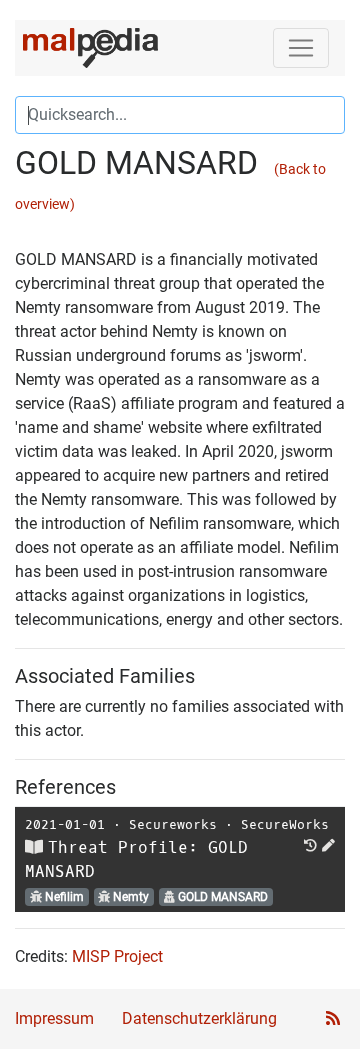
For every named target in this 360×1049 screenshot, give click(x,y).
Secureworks (173, 824)
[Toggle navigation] (301, 48)
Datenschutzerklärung (199, 1018)
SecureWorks (285, 824)
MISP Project (117, 956)
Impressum (54, 1018)
